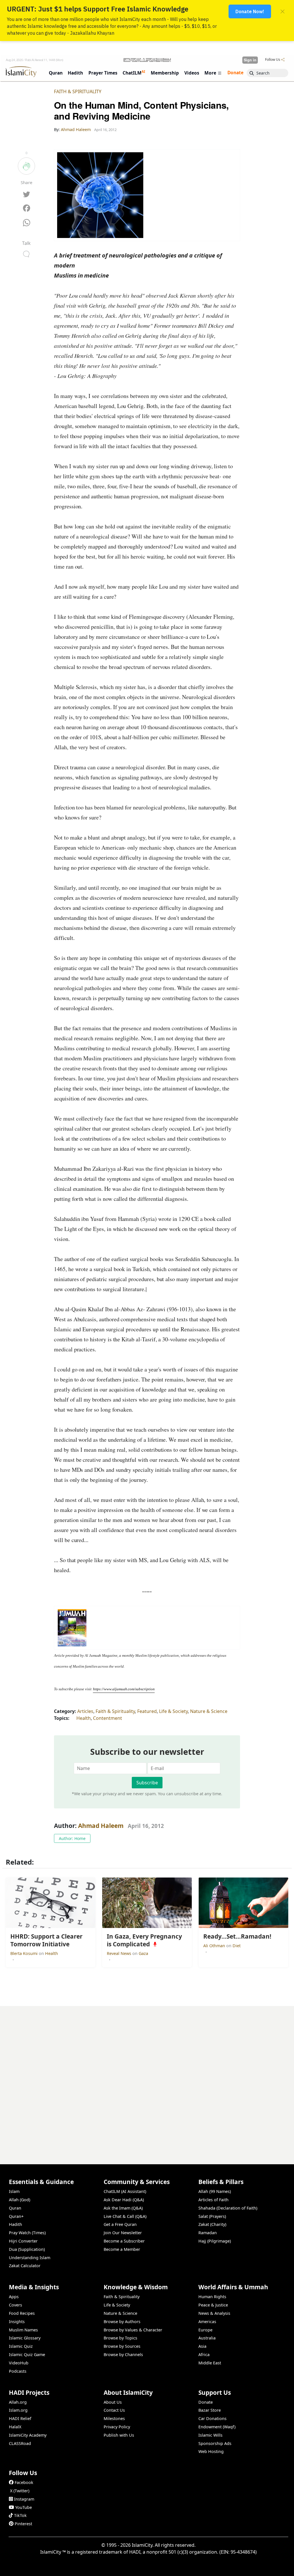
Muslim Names (23, 2330)
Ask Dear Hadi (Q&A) (124, 2200)
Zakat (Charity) (212, 2224)
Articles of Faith (213, 2200)
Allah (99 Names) (215, 2191)
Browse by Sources (122, 2346)
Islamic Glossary (25, 2338)
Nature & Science (209, 1711)
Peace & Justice (213, 2305)
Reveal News (120, 1953)
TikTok (20, 2515)
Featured (147, 1711)
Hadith (16, 2224)
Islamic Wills (210, 2435)
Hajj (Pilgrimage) (215, 2241)
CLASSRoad (20, 2443)
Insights (17, 2322)
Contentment (108, 1718)
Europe (205, 2330)
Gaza (143, 1953)
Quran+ (16, 2216)
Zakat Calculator (25, 2266)
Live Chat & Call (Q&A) (125, 2216)
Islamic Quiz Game (27, 2354)
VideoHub (19, 2363)
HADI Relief (20, 2418)
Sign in (250, 60)
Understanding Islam (30, 2258)
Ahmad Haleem (101, 1826)
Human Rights (212, 2297)
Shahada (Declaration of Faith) (228, 2208)
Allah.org (18, 2402)
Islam (14, 2191)
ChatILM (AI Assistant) (125, 2191)
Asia (202, 2346)
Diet (237, 1946)
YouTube (24, 2507)
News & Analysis (214, 2313)
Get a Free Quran (120, 2224)
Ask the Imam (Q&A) (123, 2208)
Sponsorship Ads (215, 2443)
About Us (113, 2402)
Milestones (114, 2418)
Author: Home (72, 1838)
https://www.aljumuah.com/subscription (124, 1689)
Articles (85, 1711)
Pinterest (23, 2524)
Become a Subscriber (124, 2241)
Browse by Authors (122, 2322)
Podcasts (18, 2371)
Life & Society (173, 1711)
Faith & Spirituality (78, 91)
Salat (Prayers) (212, 2216)
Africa (204, 2354)
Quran (15, 2208)
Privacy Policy (117, 2427)
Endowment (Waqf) (217, 2427)
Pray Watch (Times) (27, 2233)
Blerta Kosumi (25, 1953)
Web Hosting (211, 2451)
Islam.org (18, 2410)
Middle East (210, 2363)
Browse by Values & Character (133, 2330)
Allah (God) (20, 2200)
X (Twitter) (20, 2491)
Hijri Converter (23, 2241)
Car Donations (212, 2418)
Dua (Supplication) (27, 2249)
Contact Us (114, 2410)
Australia (207, 2338)
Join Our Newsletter (123, 2233)
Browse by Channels (123, 2354)
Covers (16, 2305)
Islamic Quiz (21, 2346)
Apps (14, 2297)
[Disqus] (147, 2078)
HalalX (15, 2427)
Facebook (24, 2482)
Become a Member (122, 2249)
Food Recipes (22, 2313)
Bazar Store (210, 2410)
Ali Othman (215, 1946)
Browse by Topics (120, 2338)
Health (84, 1718)
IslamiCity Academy (28, 2435)
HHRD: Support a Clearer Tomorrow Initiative (237, 2567)
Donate (206, 2402)
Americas (207, 2322)
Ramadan (208, 2233)
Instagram (24, 2499)
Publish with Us (119, 2435)
